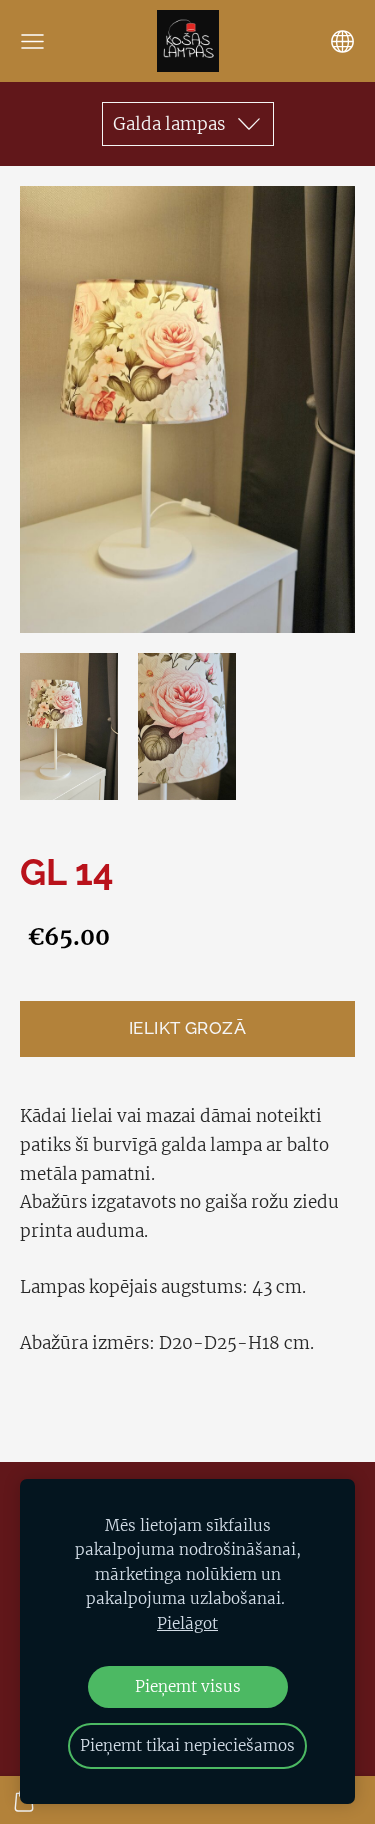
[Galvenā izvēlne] (32, 41)
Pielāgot (187, 1623)
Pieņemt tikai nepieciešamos (187, 1745)
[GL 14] (69, 726)
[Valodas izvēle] (342, 41)
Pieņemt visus (188, 1686)
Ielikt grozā (187, 1028)
